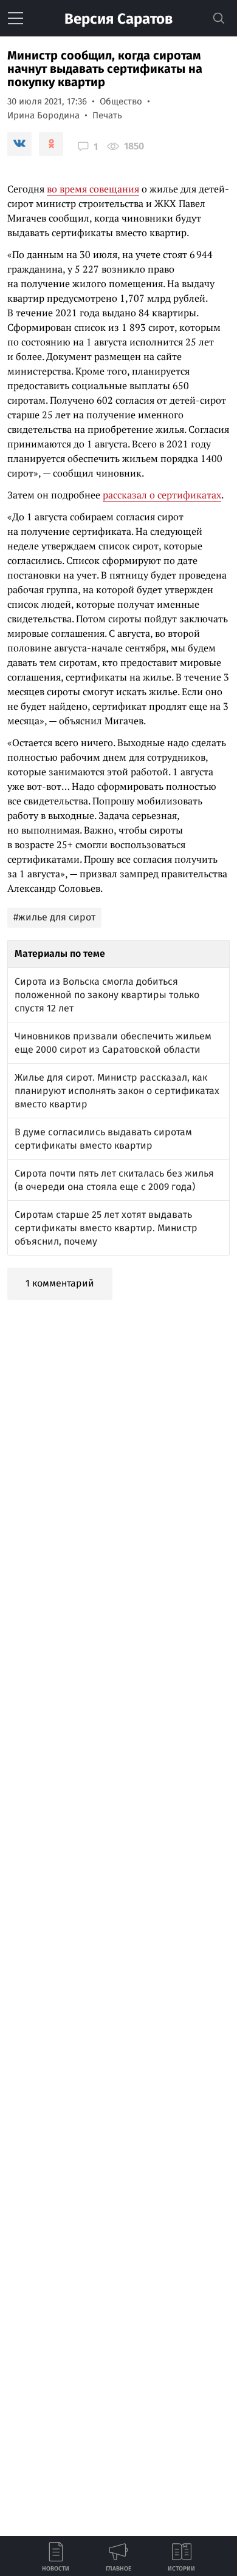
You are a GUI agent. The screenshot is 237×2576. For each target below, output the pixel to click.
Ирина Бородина (43, 115)
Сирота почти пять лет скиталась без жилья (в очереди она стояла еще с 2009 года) (114, 1180)
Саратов (118, 19)
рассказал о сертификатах (162, 495)
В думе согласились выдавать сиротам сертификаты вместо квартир (103, 1139)
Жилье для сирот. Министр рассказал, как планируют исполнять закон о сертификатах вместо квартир (117, 1091)
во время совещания (93, 189)
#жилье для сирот (54, 917)
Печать (107, 115)
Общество (121, 101)
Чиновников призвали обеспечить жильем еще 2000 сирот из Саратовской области (113, 1043)
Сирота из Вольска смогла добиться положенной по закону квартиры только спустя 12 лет (107, 995)
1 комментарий (60, 1283)
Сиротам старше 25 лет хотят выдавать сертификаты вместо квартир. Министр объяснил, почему (106, 1228)
